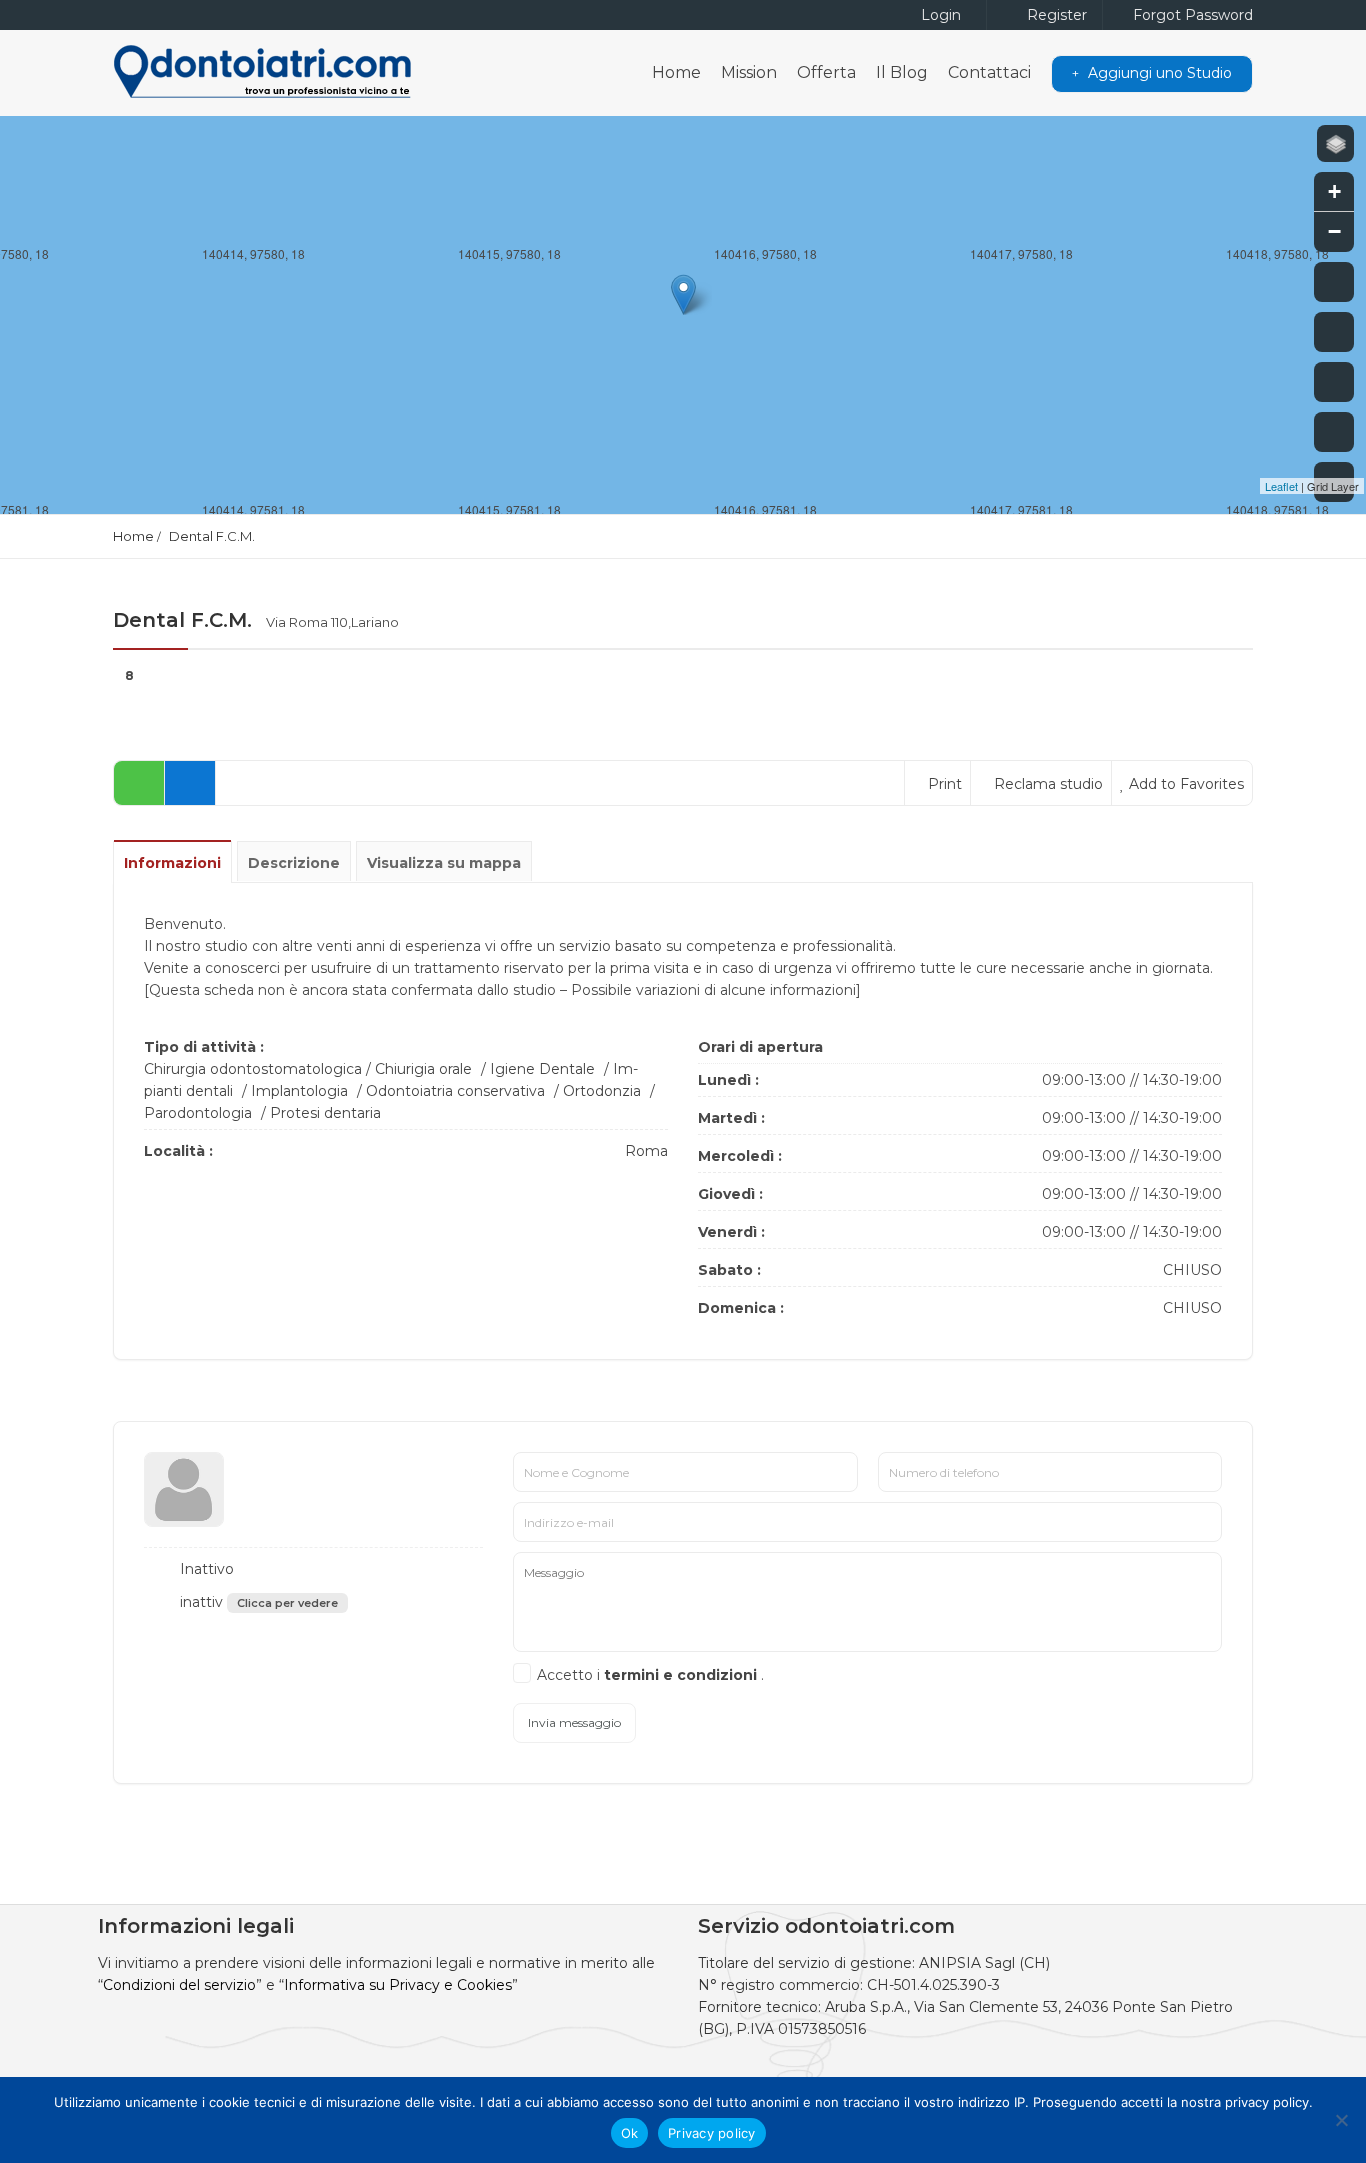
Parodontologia (198, 1113)
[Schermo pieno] (1334, 282)
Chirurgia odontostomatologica (253, 1069)
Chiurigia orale (423, 1069)
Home (676, 72)
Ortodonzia (602, 1091)
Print (943, 784)
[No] (1341, 2120)
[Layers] (1335, 143)
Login (939, 15)
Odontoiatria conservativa (455, 1091)
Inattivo (205, 1569)
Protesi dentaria (325, 1113)
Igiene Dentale (542, 1069)
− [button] (1334, 231)
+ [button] (1334, 191)
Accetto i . (650, 1675)
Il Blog (902, 72)
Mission (749, 72)
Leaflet (1281, 486)
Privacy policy (712, 2133)
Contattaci (989, 72)
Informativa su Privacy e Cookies (398, 1985)
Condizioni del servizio (179, 1985)
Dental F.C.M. (212, 536)
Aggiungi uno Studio (1158, 73)
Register (1055, 15)
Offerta (826, 72)
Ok (630, 2133)
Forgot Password (1191, 15)
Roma (646, 1151)
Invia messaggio (574, 1722)
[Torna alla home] (1334, 432)
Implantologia (299, 1091)
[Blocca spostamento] (1334, 382)
